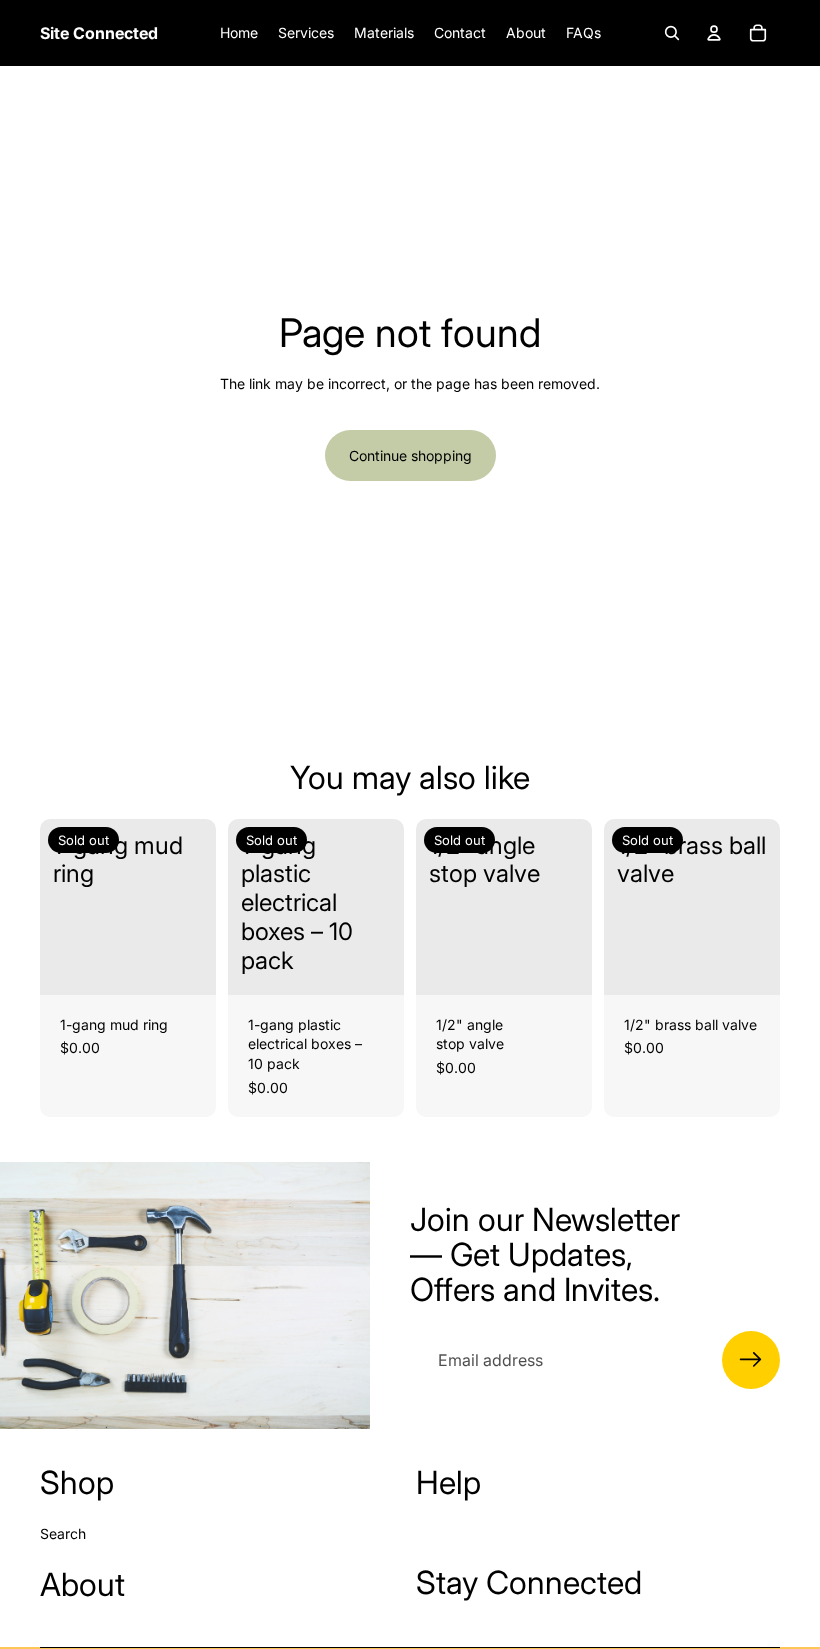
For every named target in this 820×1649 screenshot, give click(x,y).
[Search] (672, 33)
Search (63, 1533)
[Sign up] (751, 1360)
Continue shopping (410, 455)
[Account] (714, 33)
